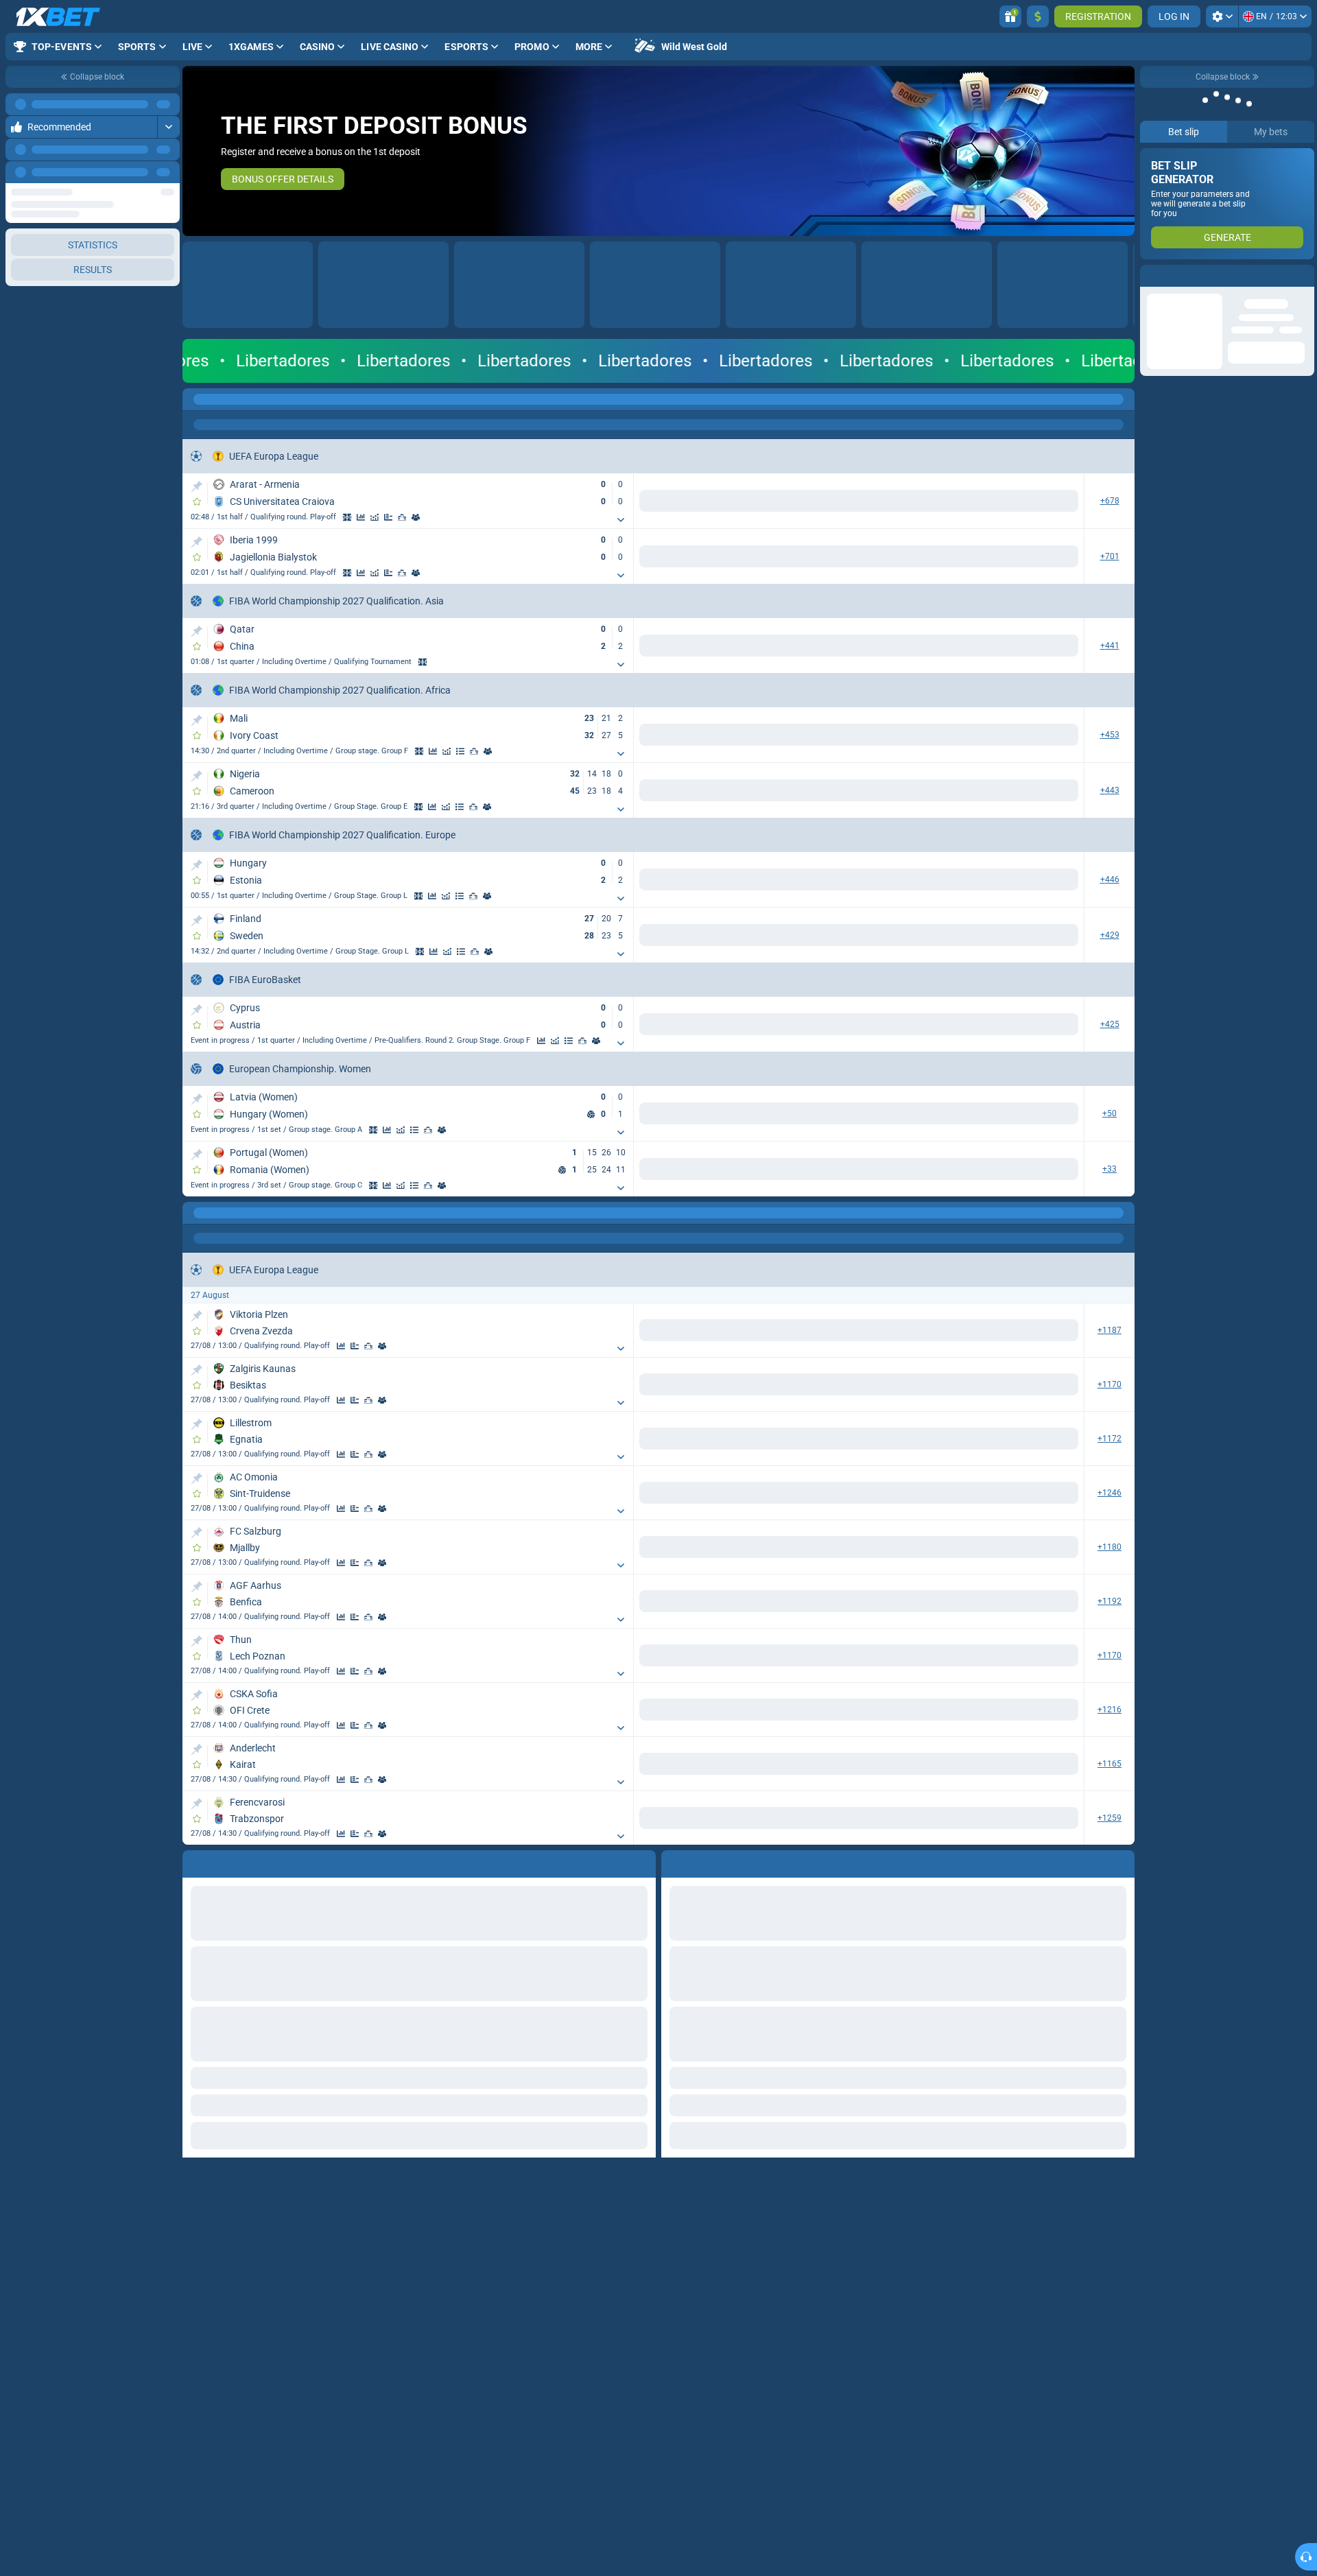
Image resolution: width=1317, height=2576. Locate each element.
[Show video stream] (347, 517)
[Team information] (429, 517)
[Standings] (474, 751)
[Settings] (1222, 16)
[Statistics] (375, 517)
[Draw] (402, 517)
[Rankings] (416, 517)
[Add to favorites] (197, 501)
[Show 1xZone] (361, 517)
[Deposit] (1038, 16)
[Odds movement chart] (388, 517)
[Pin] (197, 486)
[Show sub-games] (621, 520)
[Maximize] (168, 104)
